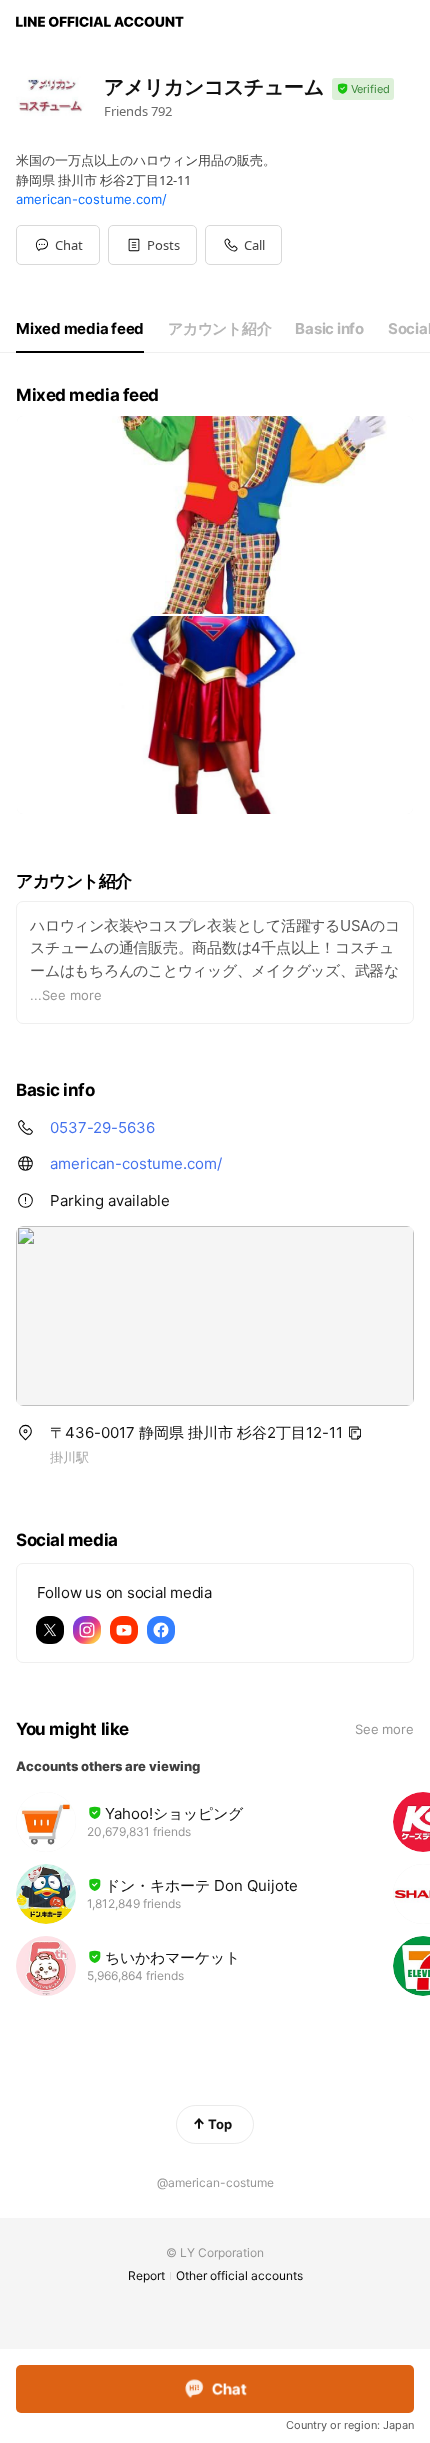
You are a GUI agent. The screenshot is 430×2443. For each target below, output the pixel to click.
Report (146, 2275)
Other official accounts (239, 2275)
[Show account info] (363, 89)
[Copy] (355, 1433)
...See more (66, 995)
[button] (152, 245)
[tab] (80, 329)
